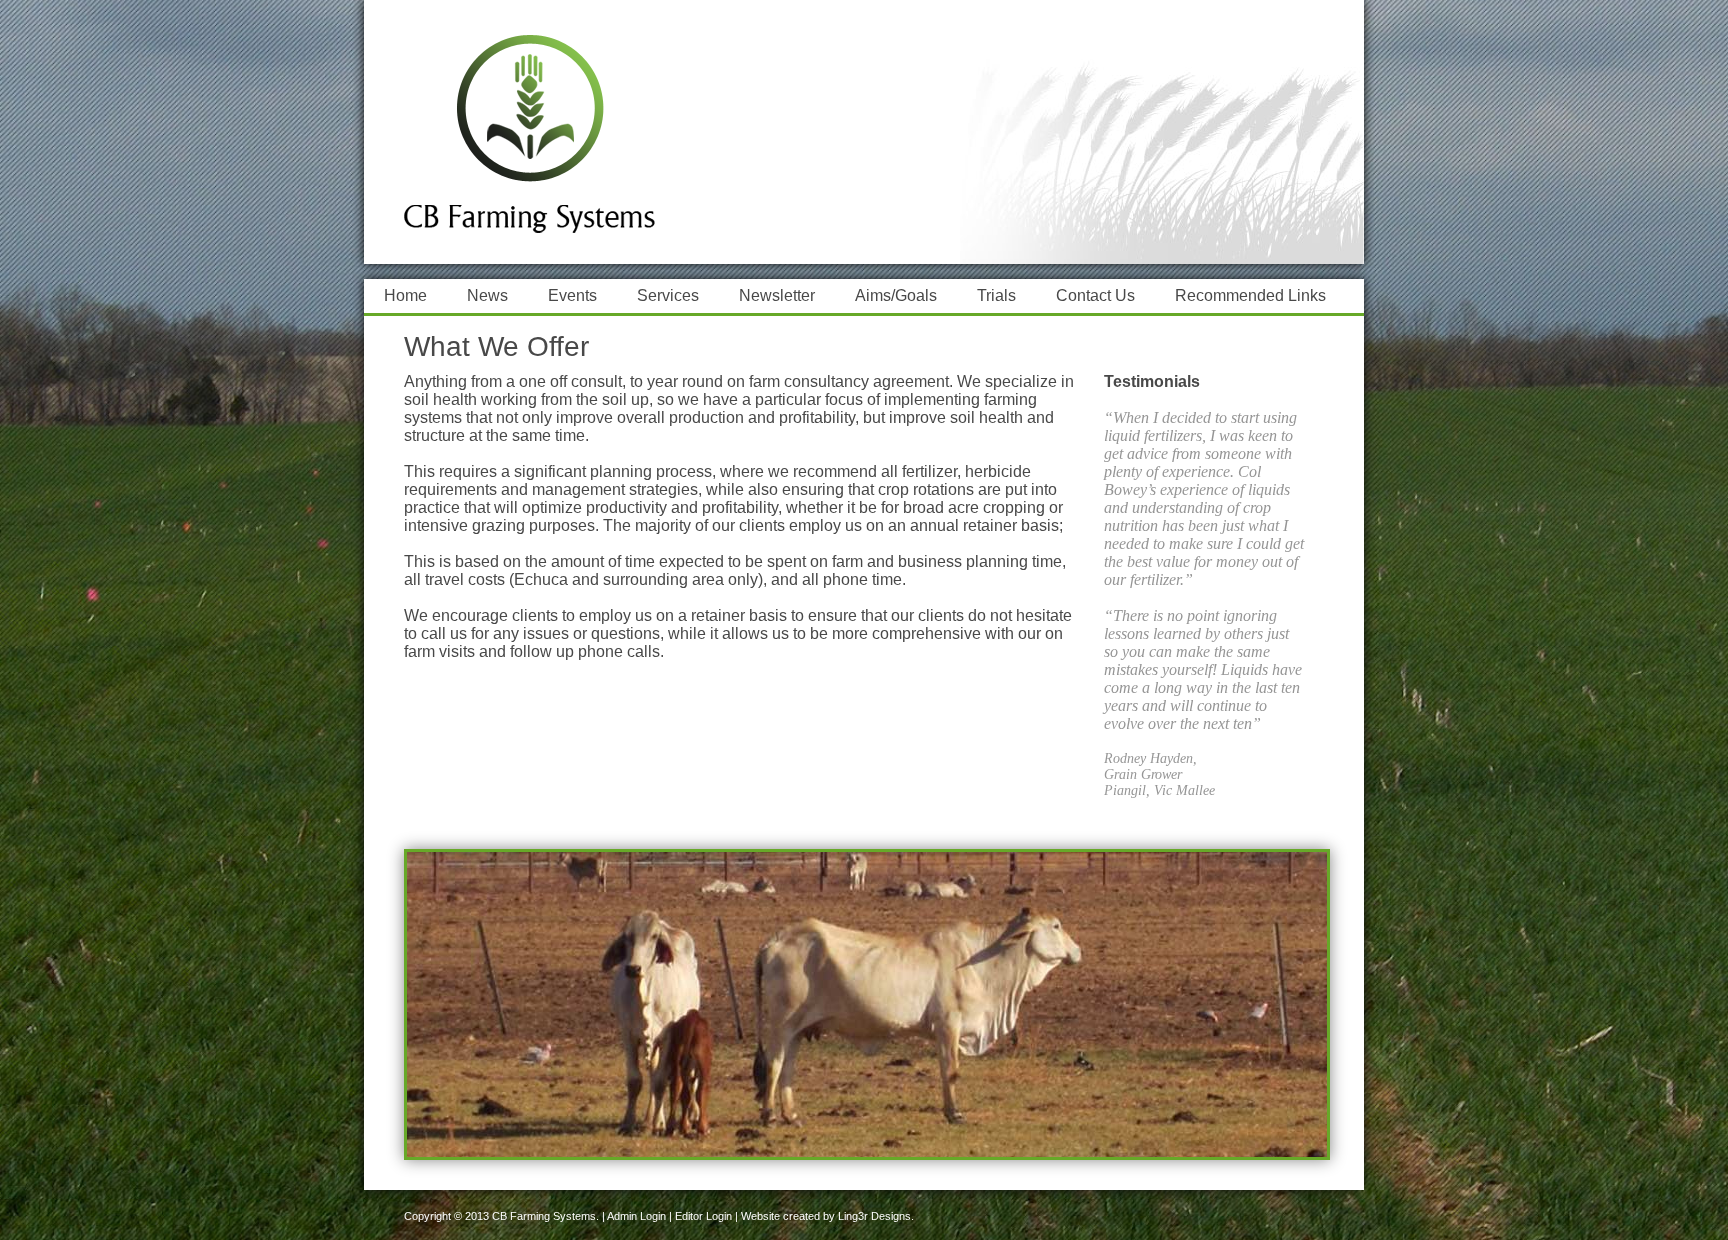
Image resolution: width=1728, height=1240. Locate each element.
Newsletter (777, 295)
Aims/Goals (896, 295)
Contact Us (1095, 295)
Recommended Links (1250, 295)
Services (668, 295)
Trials (996, 295)
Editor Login (703, 1216)
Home (405, 295)
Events (572, 295)
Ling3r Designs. (876, 1216)
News (487, 295)
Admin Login (636, 1216)
